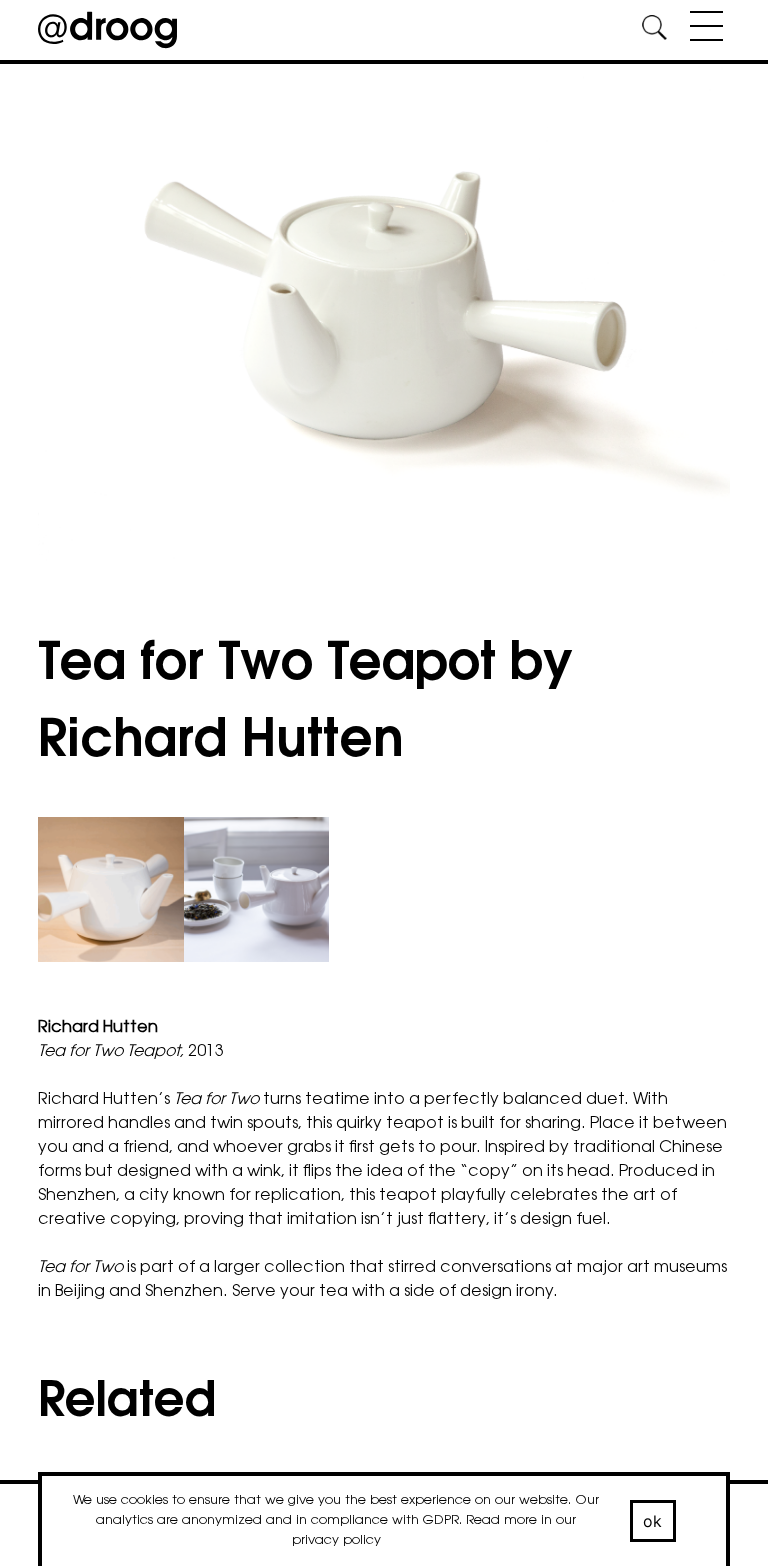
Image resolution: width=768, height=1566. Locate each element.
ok (653, 1521)
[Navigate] (701, 30)
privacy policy (336, 1540)
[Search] (655, 30)
